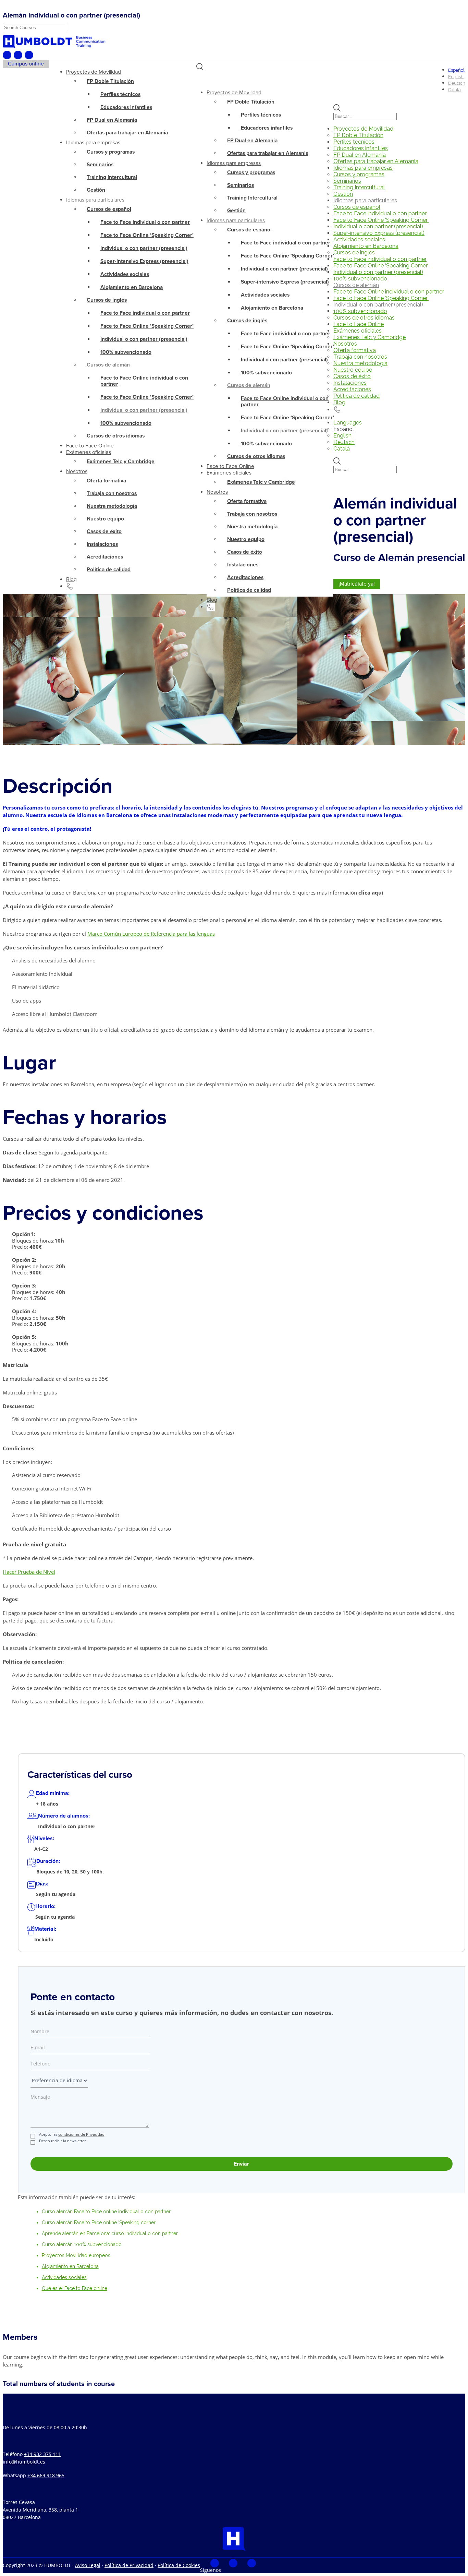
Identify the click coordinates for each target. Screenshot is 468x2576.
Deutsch (344, 442)
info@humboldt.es (24, 2462)
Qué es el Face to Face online (75, 2288)
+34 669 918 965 (46, 2475)
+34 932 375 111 (42, 2454)
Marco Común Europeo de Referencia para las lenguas (151, 934)
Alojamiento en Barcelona (70, 2266)
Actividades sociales (64, 2277)
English (342, 436)
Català (342, 449)
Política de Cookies (179, 2565)
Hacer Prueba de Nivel (29, 1572)
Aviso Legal (88, 2565)
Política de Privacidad (129, 2565)
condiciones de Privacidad (81, 2134)
